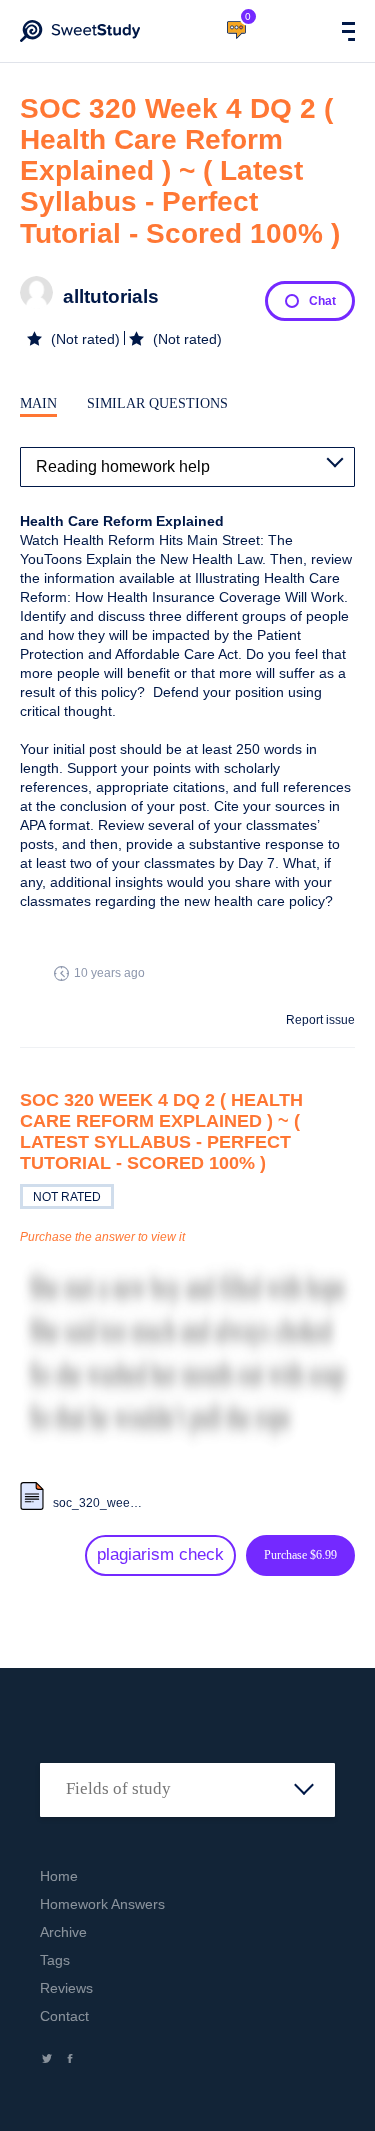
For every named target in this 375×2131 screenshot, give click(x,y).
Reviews (66, 1988)
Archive (63, 1932)
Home (59, 1876)
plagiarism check (160, 1554)
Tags (55, 1960)
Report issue (320, 1020)
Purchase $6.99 (300, 1555)
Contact (64, 2016)
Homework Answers (102, 1904)
